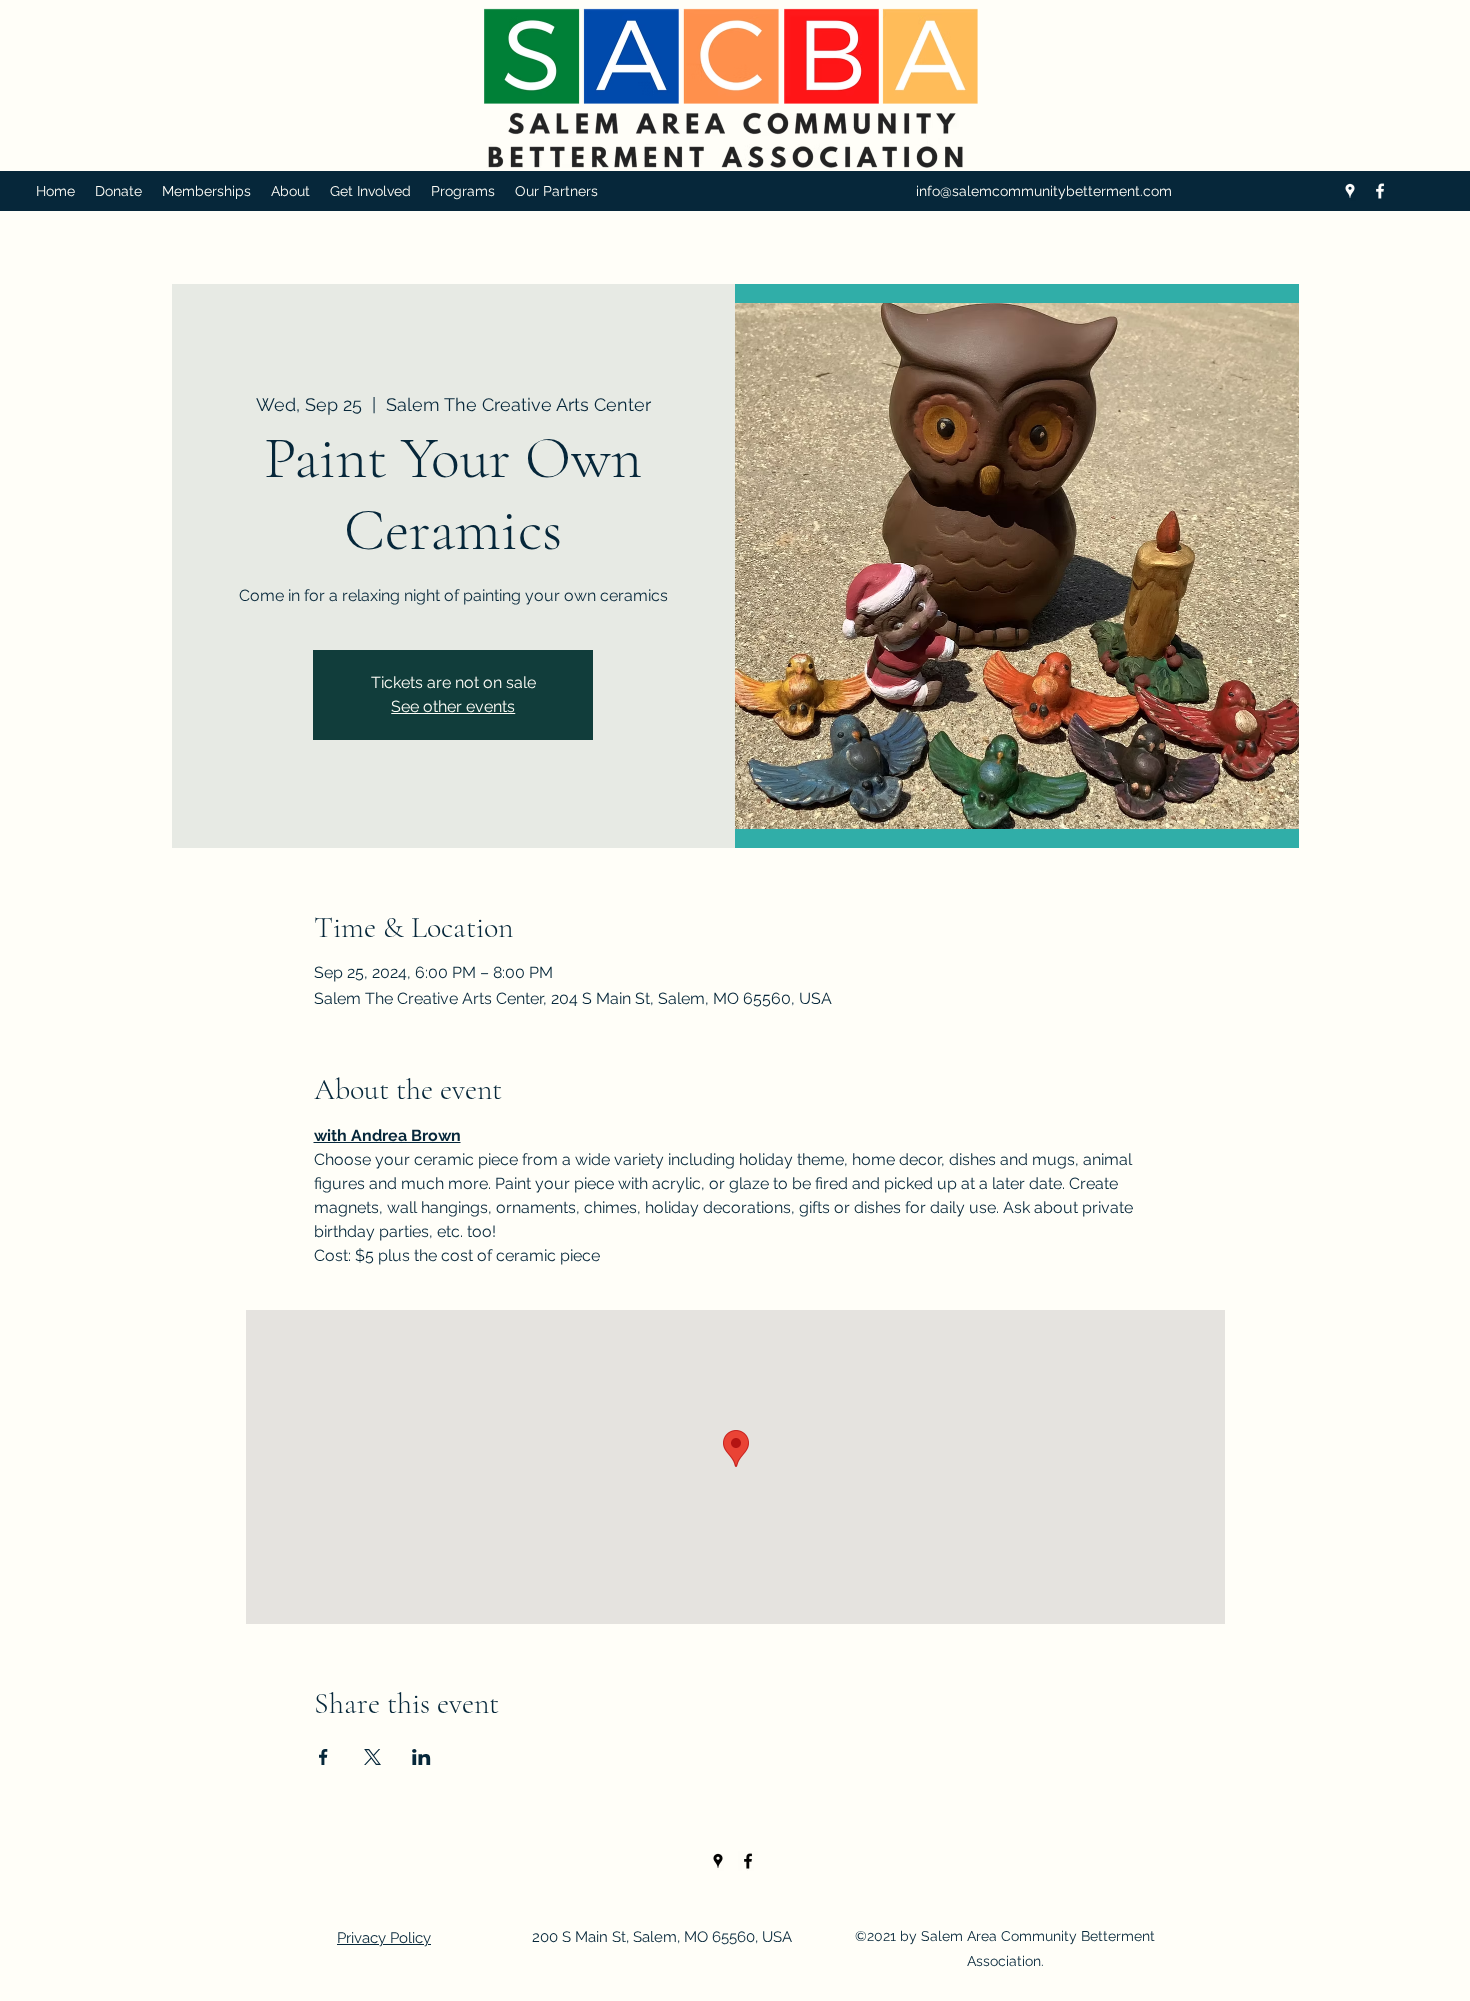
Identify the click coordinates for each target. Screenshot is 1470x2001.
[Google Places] (1350, 191)
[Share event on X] (372, 1757)
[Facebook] (1380, 191)
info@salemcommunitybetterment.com (1044, 191)
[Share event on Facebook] (323, 1757)
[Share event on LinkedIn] (421, 1757)
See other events (453, 706)
